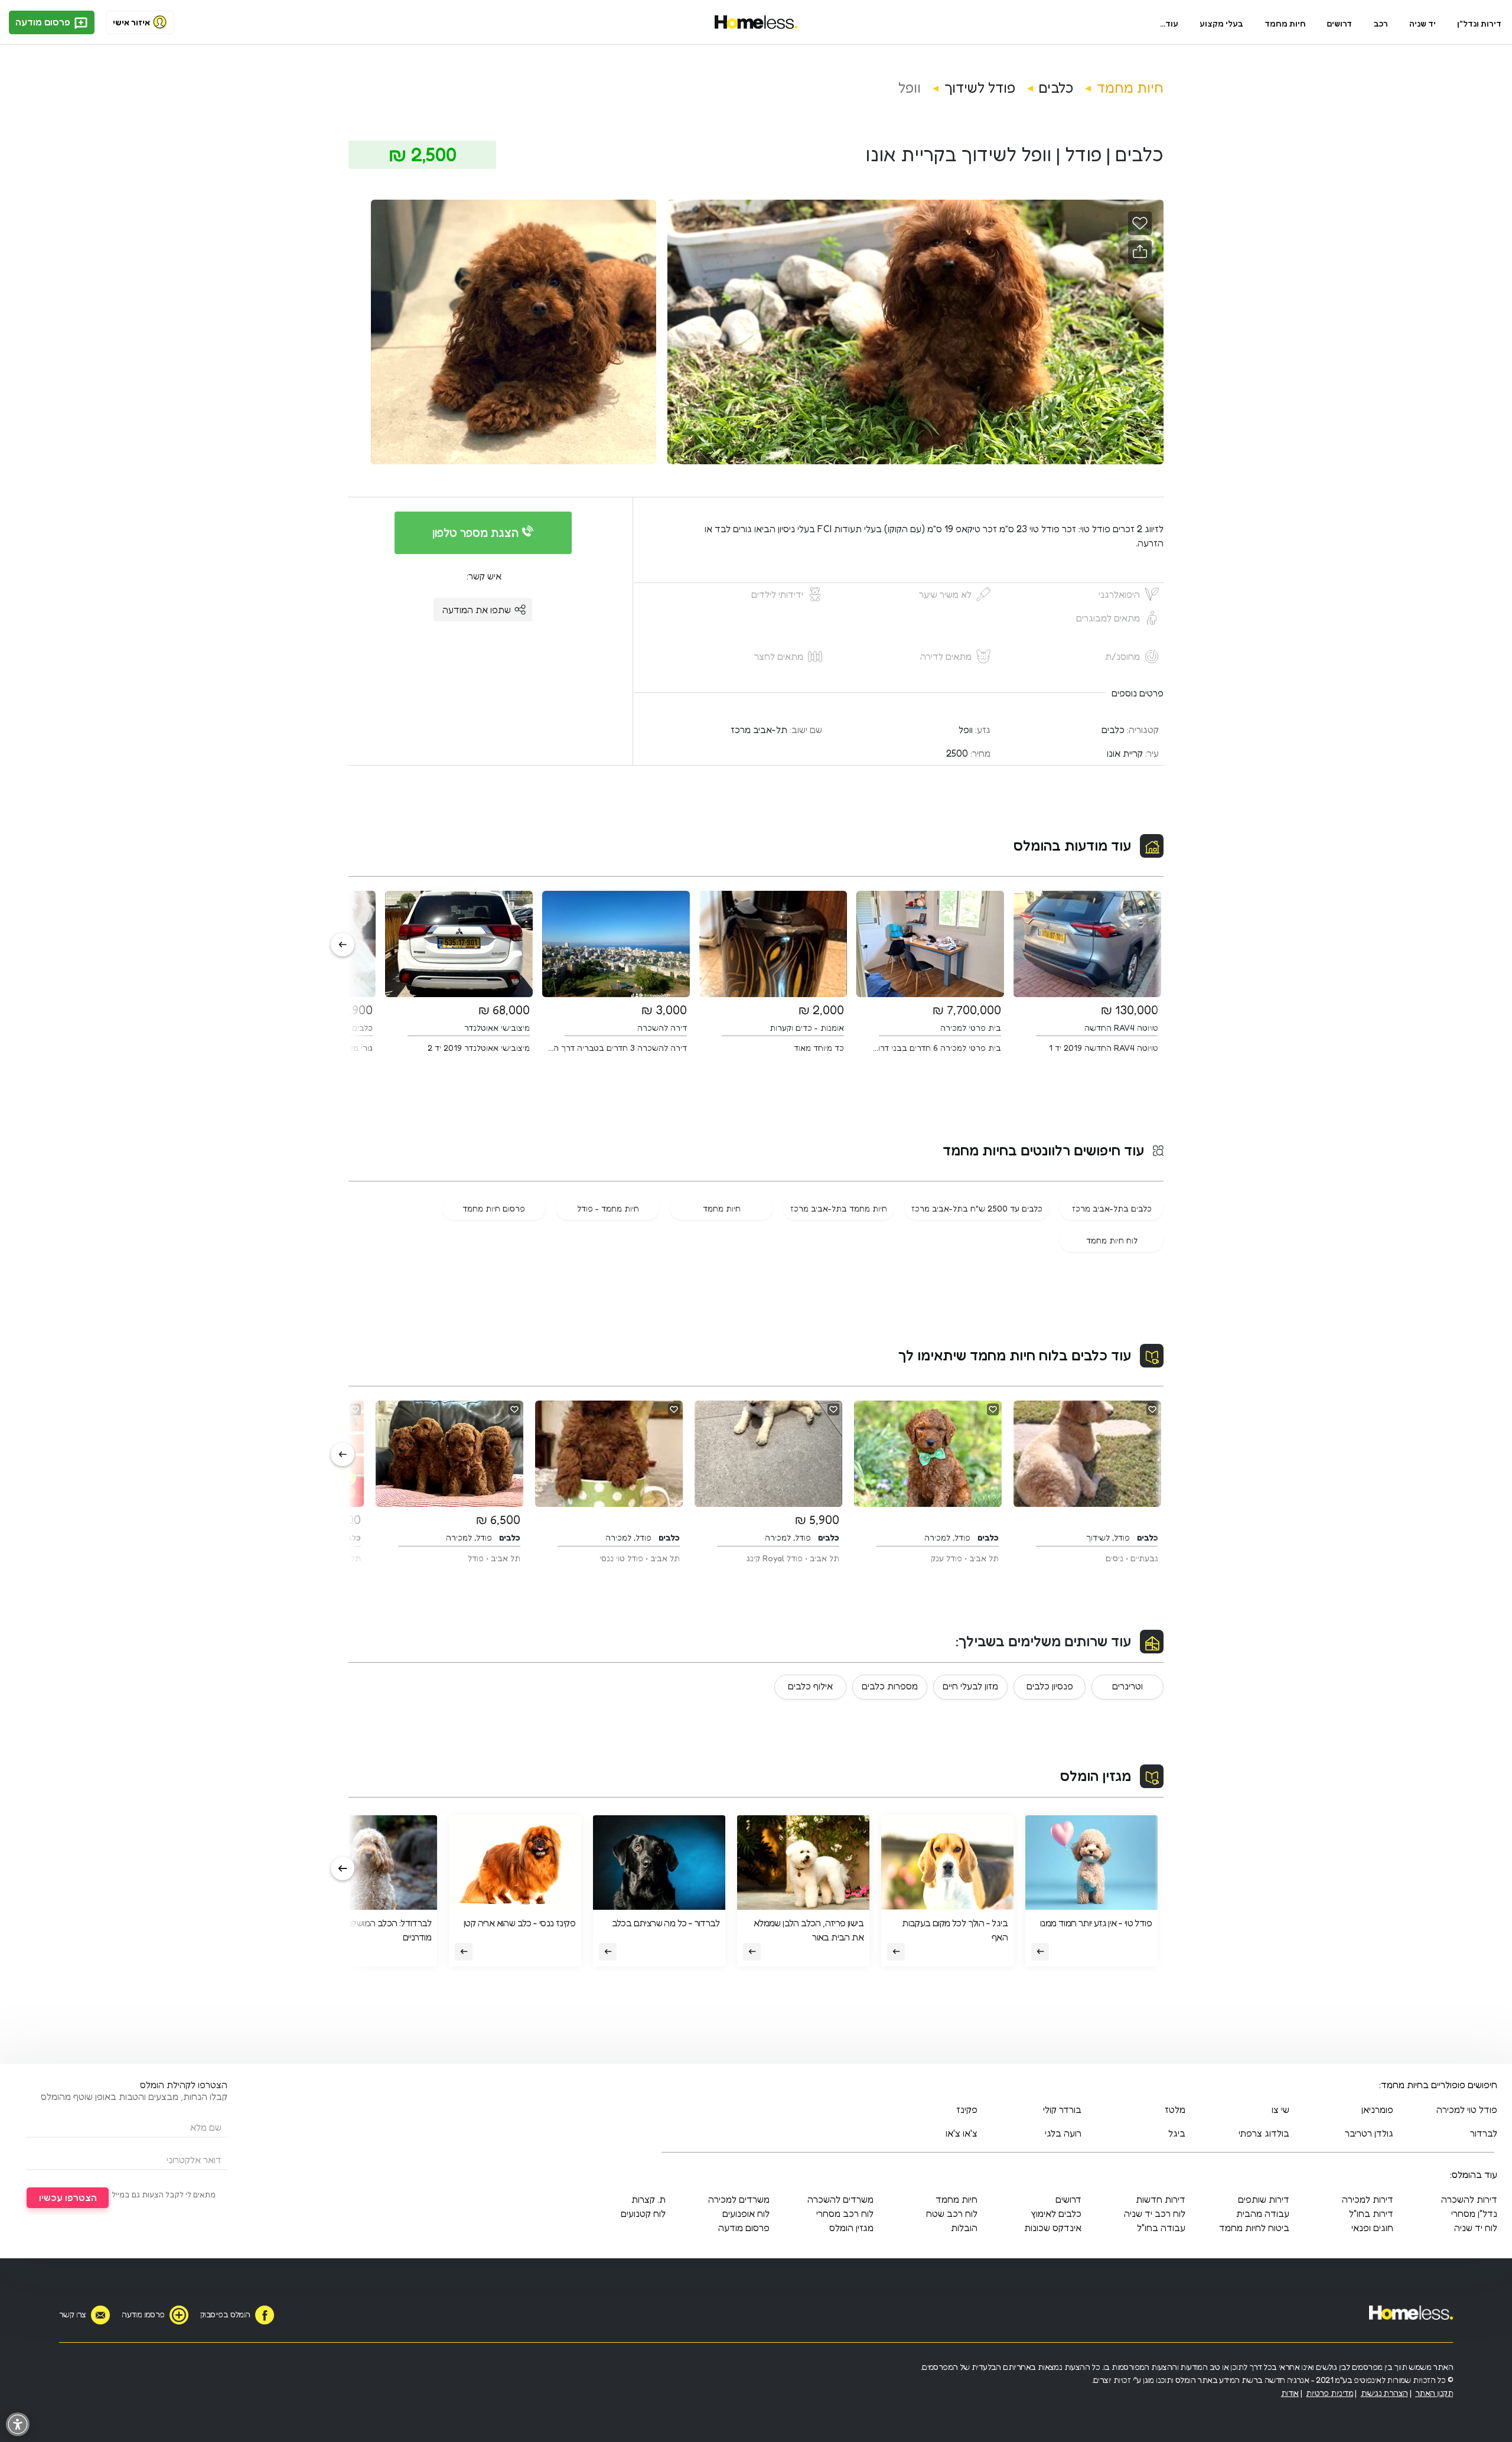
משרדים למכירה (739, 2199)
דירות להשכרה (1469, 2199)
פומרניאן (1377, 2109)
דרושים (1340, 23)
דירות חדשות (1161, 2199)
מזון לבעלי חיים (970, 1686)
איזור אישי (131, 22)
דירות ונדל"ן (1479, 23)
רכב (1381, 23)
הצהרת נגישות (1384, 2393)
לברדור (1484, 2133)
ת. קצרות (649, 2199)
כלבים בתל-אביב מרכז (1112, 1208)
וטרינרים (1128, 1686)
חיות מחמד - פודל (608, 1208)
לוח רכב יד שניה (1155, 2213)
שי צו (1280, 2109)
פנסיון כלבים (1050, 1686)
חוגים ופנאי (1372, 2228)
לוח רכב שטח (952, 2213)
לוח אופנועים (746, 2213)
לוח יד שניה (1476, 2228)
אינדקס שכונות (1053, 2228)
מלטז (1175, 2109)
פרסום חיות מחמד (494, 1208)
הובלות (964, 2228)
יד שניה (1423, 23)
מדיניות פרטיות (1329, 2393)
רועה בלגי (1063, 2133)
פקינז (967, 2109)
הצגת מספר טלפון (477, 533)
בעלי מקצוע (1221, 23)
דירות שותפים (1264, 2199)
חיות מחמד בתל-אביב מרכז (839, 1208)
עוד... (1169, 23)
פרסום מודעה (44, 22)
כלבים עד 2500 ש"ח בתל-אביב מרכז (977, 1208)
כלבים (1056, 88)
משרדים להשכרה (840, 2199)
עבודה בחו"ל (1161, 2228)
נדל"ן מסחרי (1474, 2213)
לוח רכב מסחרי (845, 2213)
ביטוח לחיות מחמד (1254, 2228)
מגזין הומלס (1096, 1776)
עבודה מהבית (1263, 2213)
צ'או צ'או (962, 2133)
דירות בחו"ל (1371, 2213)
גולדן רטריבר (1369, 2133)
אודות (1290, 2393)
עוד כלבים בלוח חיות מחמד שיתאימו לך (1015, 1355)
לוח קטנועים (643, 2213)
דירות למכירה (1368, 2199)
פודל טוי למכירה (1467, 2109)
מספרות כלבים (890, 1686)
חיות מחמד (1285, 23)
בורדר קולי (1062, 2109)
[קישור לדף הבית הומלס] (756, 22)
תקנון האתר (1434, 2393)
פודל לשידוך (980, 88)
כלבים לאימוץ (1056, 2213)
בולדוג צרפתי (1264, 2133)
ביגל (1177, 2133)
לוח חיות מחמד (1112, 1240)
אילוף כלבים (810, 1686)
